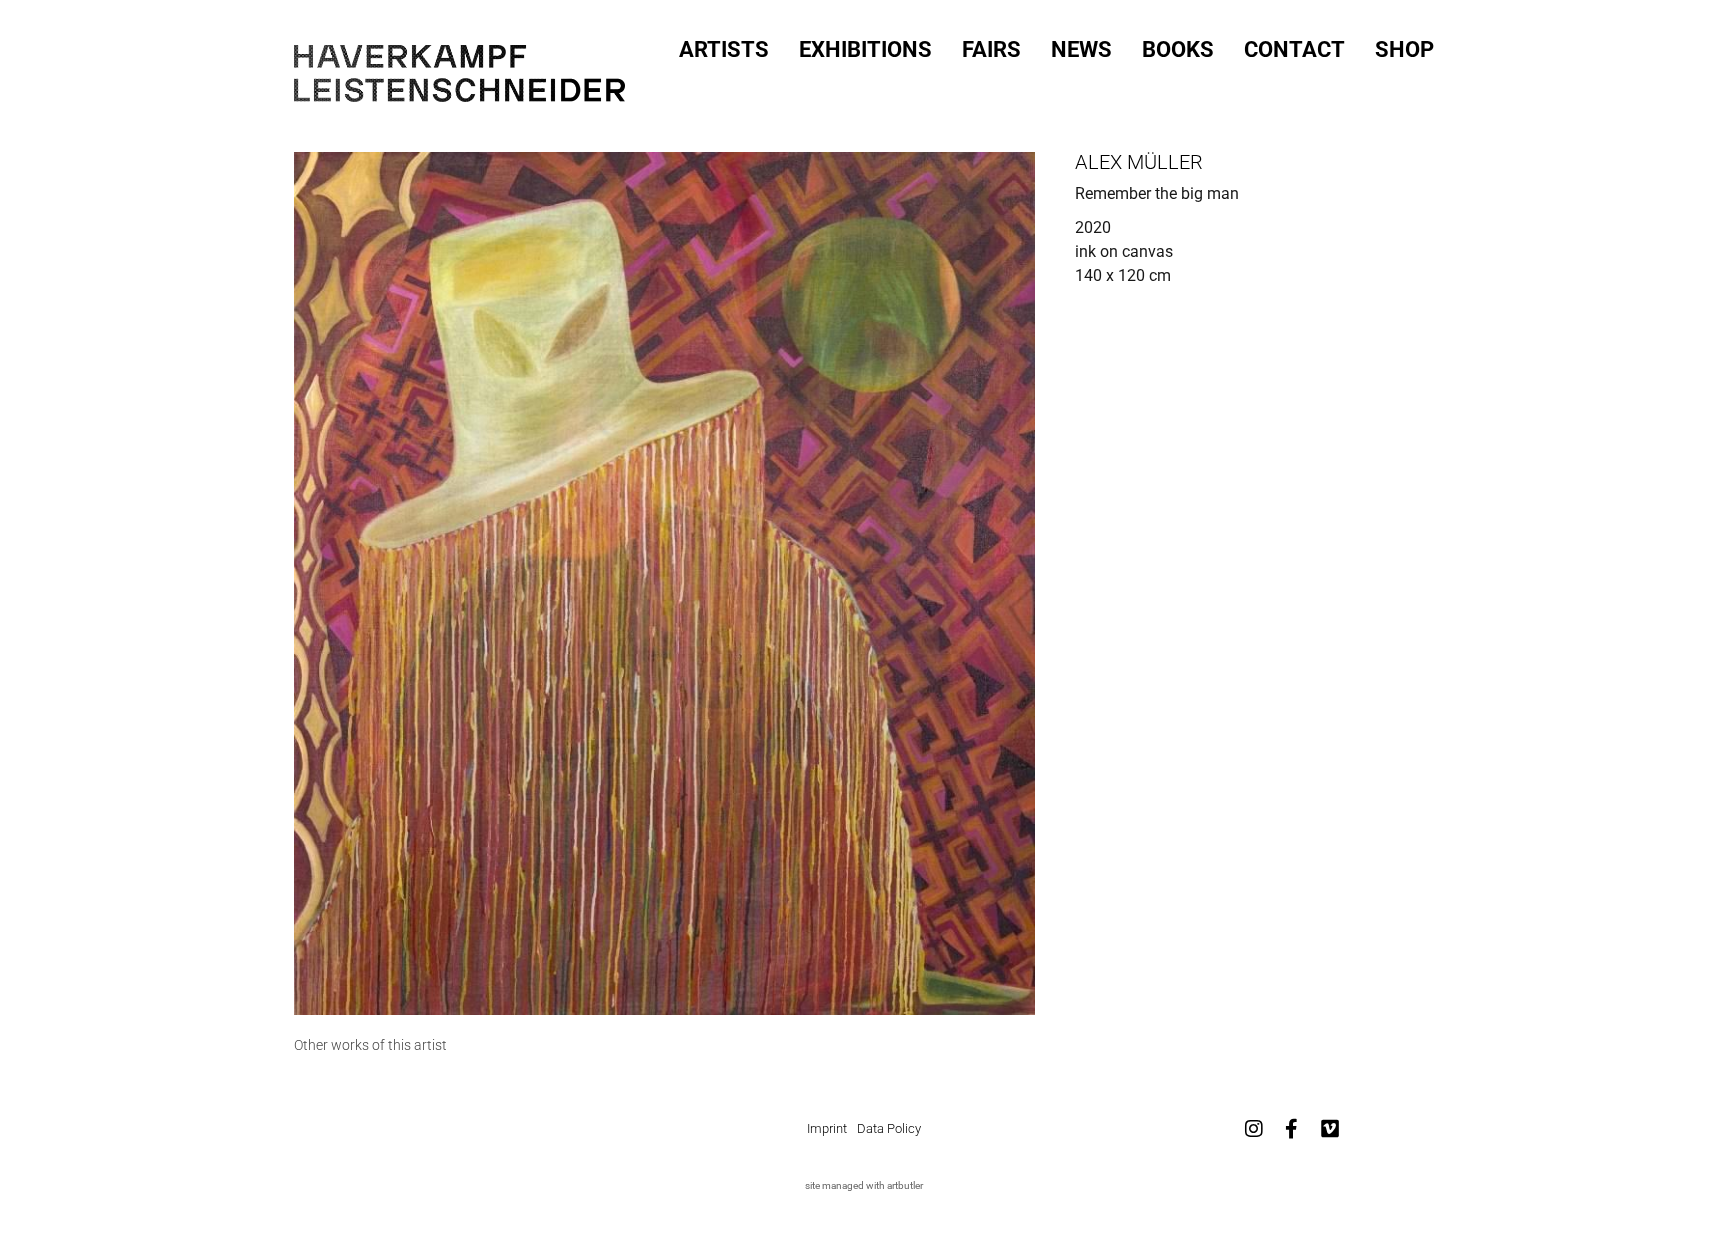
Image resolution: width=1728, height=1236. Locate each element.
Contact (1294, 50)
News (1081, 50)
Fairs (991, 50)
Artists (724, 50)
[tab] (370, 1045)
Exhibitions (865, 50)
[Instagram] (1254, 1129)
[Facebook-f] (1292, 1129)
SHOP (1404, 50)
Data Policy (889, 1128)
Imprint (827, 1128)
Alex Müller (1139, 162)
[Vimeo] (1330, 1129)
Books (1178, 50)
